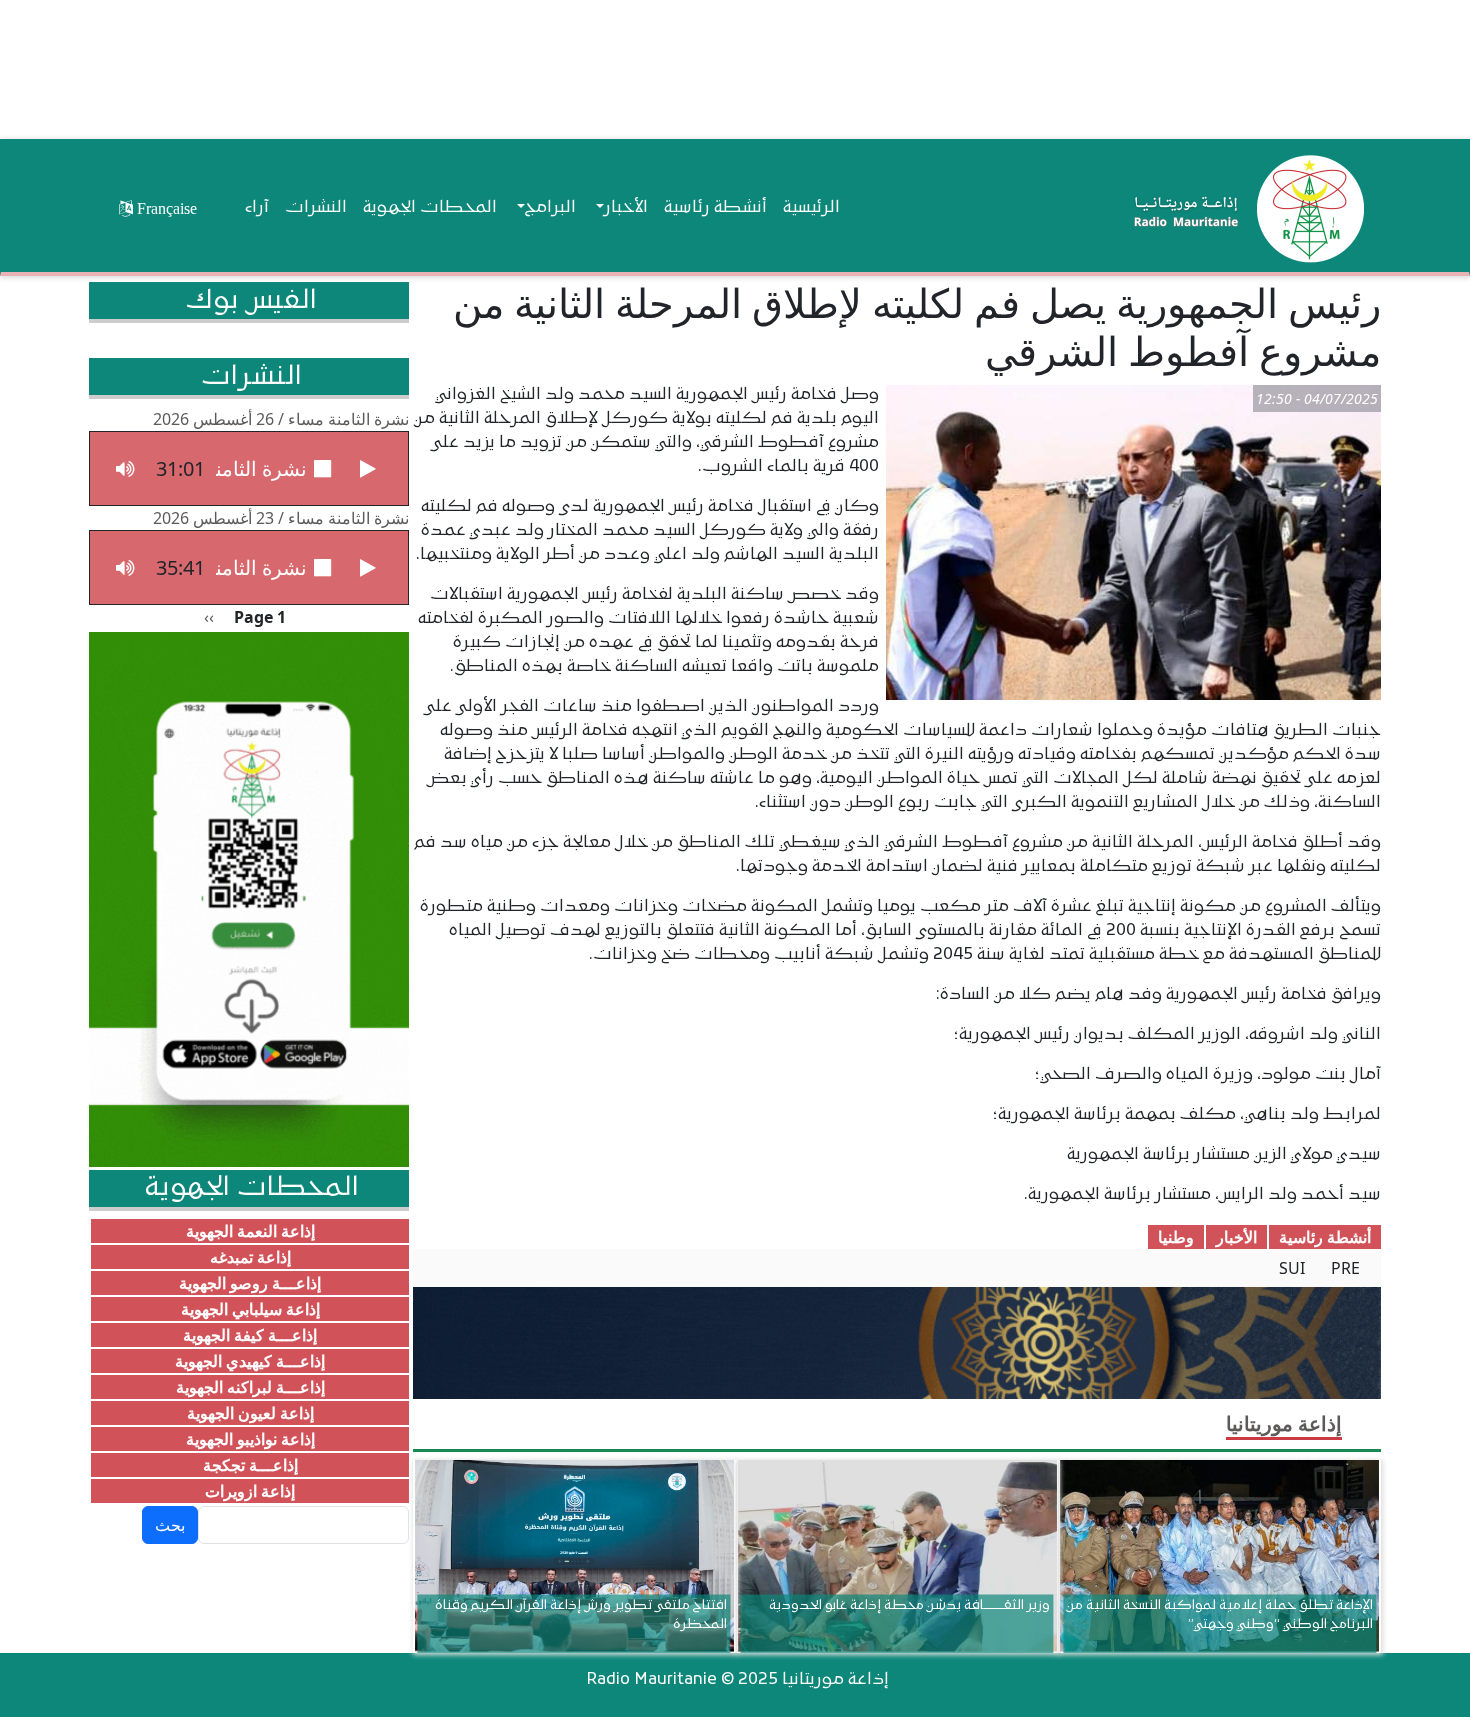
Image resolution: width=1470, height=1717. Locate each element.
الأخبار (1236, 1237)
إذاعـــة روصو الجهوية (250, 1283)
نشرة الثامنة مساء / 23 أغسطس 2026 (281, 518)
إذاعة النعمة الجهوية (250, 1231)
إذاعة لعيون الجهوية (250, 1413)
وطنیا (1176, 1237)
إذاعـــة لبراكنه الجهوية (250, 1387)
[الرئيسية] (1244, 208)
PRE (1345, 1268)
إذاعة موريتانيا (1284, 1423)
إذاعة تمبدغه (250, 1257)
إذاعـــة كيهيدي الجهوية (250, 1361)
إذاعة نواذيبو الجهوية (250, 1439)
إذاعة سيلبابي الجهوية (250, 1309)
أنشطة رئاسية (715, 208)
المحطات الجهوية (430, 208)
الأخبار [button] (626, 208)
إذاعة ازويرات (250, 1491)
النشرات (316, 208)
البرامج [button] (550, 208)
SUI (1292, 1268)
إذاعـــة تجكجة (250, 1465)
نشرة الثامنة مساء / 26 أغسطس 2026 (281, 419)
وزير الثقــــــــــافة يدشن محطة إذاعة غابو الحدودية (909, 1605)
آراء (257, 208)
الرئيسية (811, 208)
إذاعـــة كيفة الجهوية (250, 1335)
